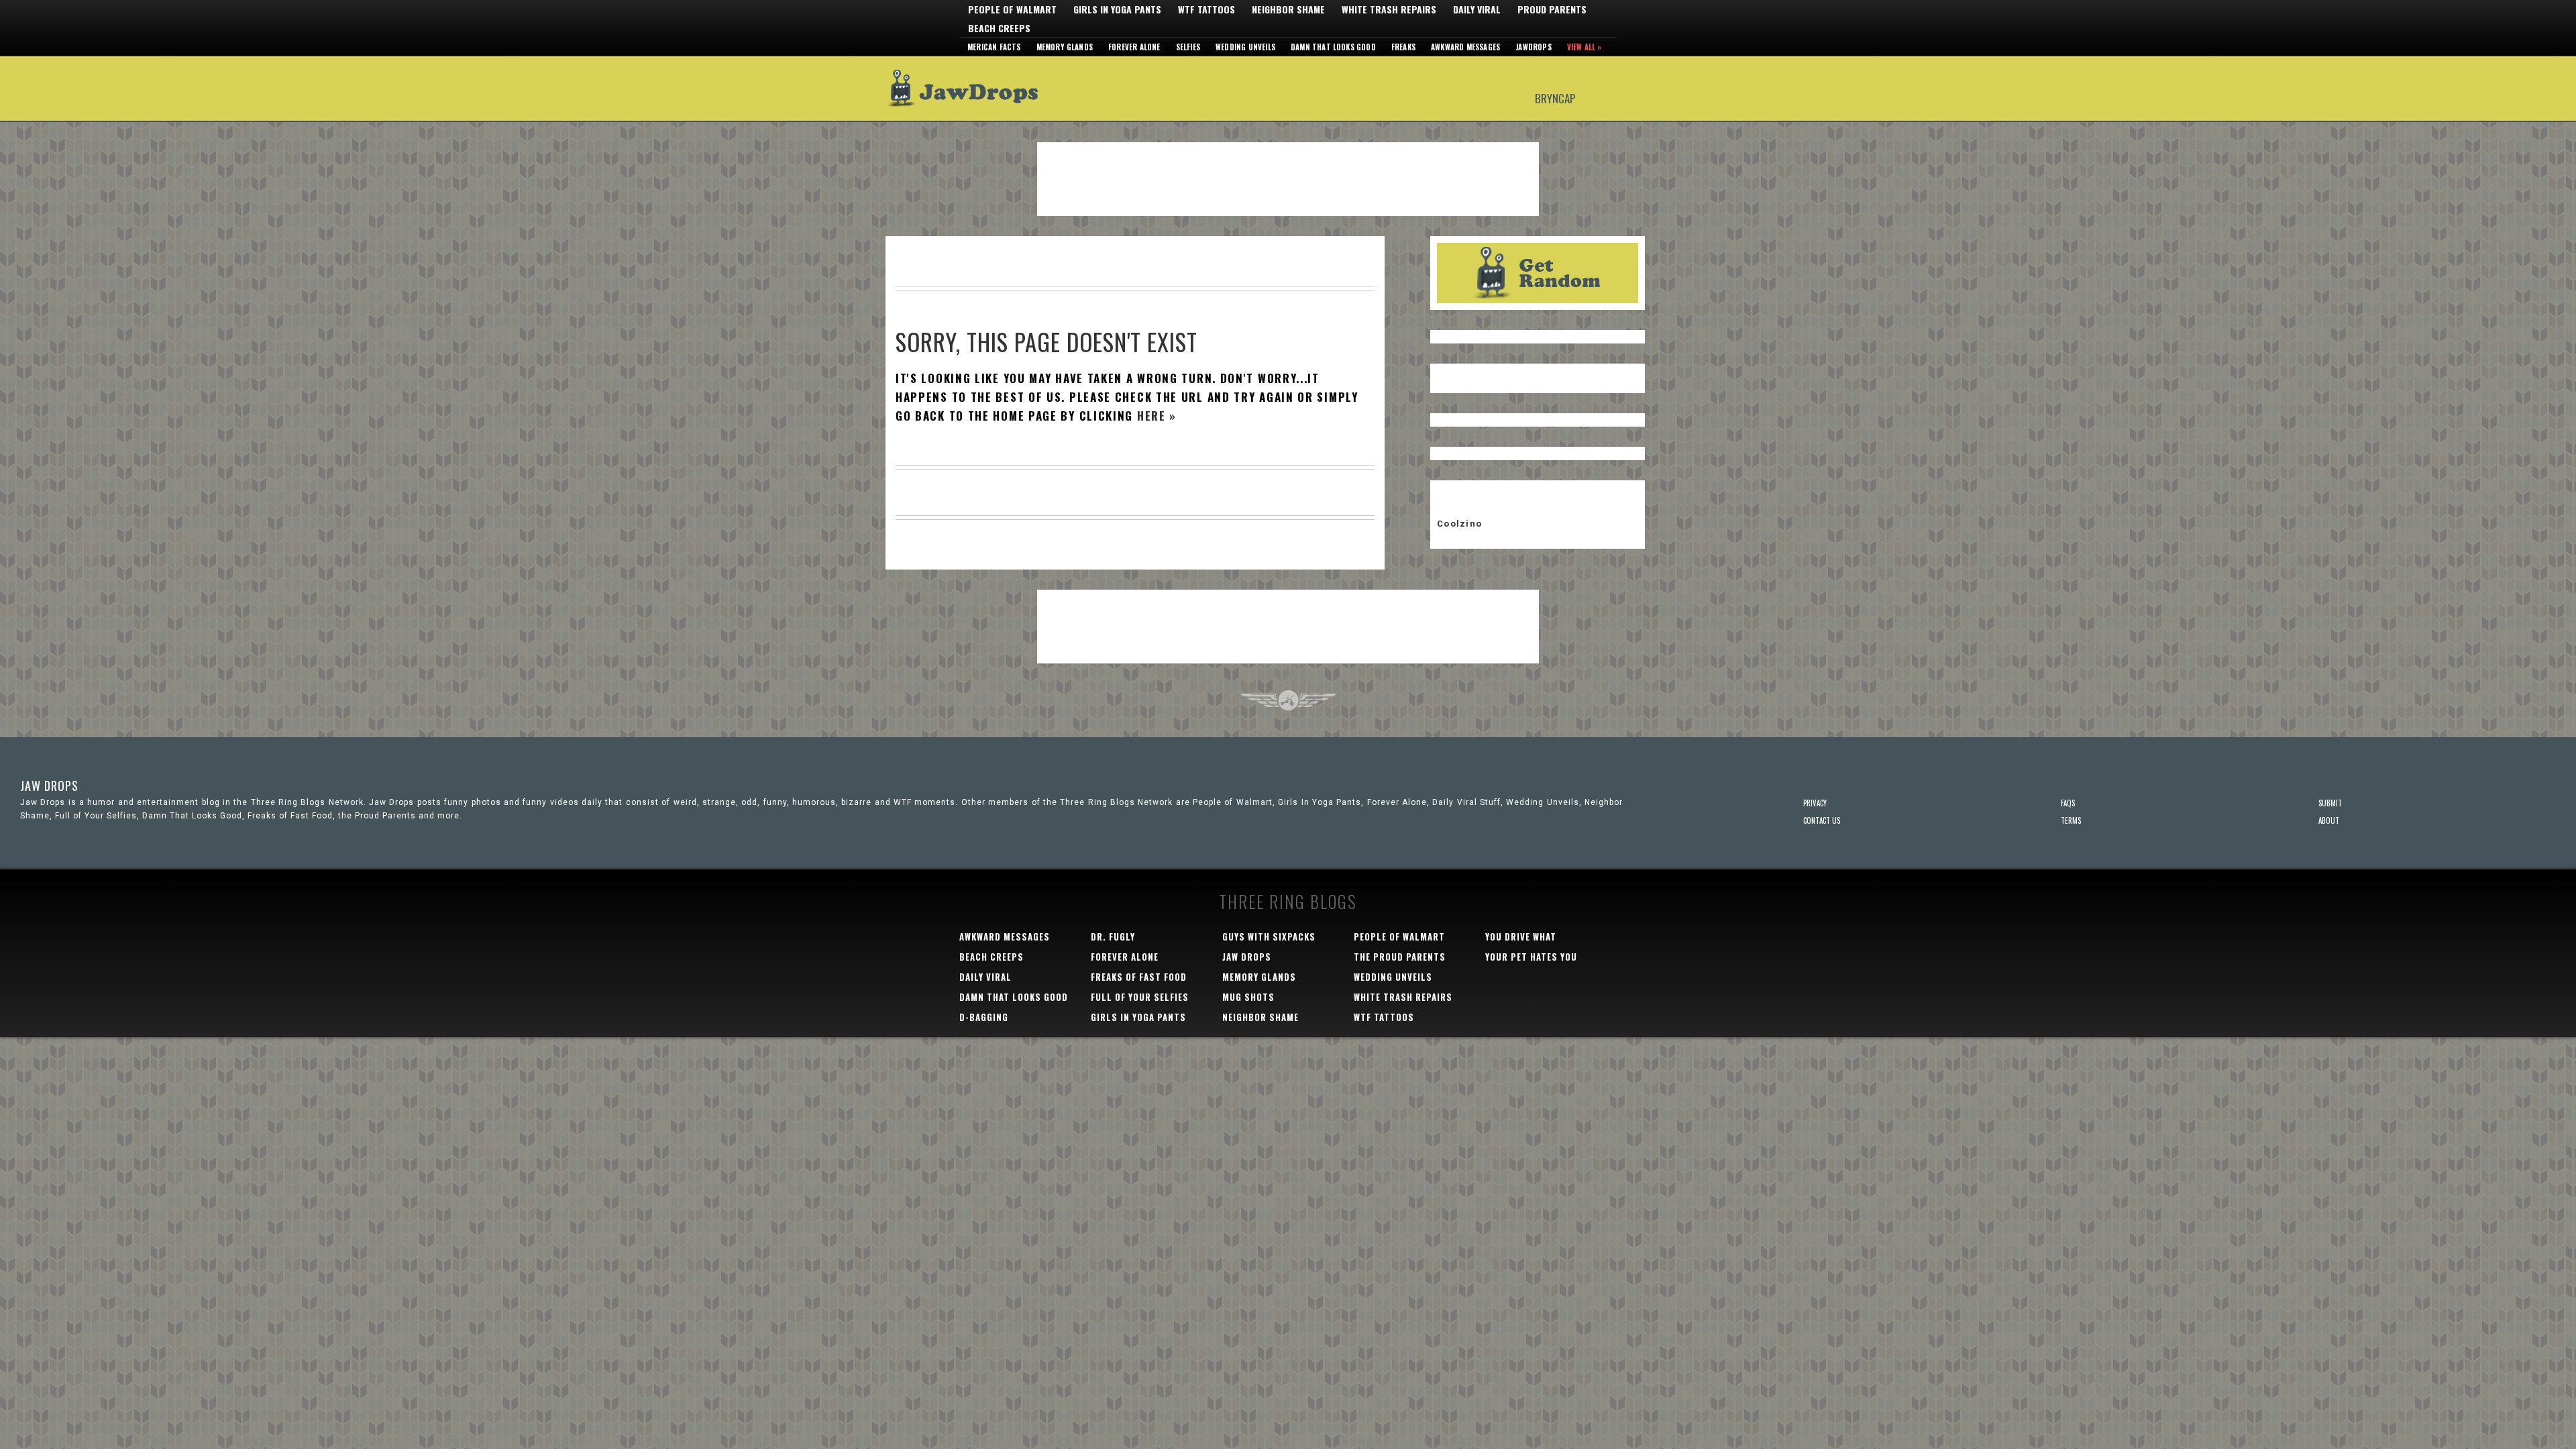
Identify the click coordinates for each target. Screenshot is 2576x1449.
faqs (2068, 803)
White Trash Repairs (1389, 9)
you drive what (1521, 936)
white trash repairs (1403, 997)
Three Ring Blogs (1288, 901)
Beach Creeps (999, 28)
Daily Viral (1477, 9)
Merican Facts (994, 47)
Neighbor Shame (1288, 9)
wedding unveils (1393, 977)
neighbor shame (1260, 1017)
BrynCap (1555, 98)
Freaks (1403, 47)
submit (2330, 803)
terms (2071, 820)
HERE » (1157, 416)
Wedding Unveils (1245, 47)
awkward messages (1005, 936)
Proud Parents (1552, 9)
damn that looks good (1014, 997)
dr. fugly (1113, 936)
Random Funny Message (1538, 273)
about (2329, 820)
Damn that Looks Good (1333, 47)
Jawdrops (1534, 47)
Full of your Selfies (1140, 997)
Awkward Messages (1465, 47)
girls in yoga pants (1138, 1017)
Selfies (1188, 47)
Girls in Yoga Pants (1117, 9)
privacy (1815, 803)
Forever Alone (1134, 47)
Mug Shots (1248, 997)
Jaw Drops (971, 89)
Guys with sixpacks (1269, 936)
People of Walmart (1012, 9)
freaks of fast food (1139, 977)
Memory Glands (1065, 47)
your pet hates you (1531, 957)
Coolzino (1459, 524)
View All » (1585, 47)
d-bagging (984, 1017)
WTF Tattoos (1206, 9)
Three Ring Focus (1288, 700)
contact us (1822, 820)
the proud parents (1400, 957)
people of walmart (1399, 936)
